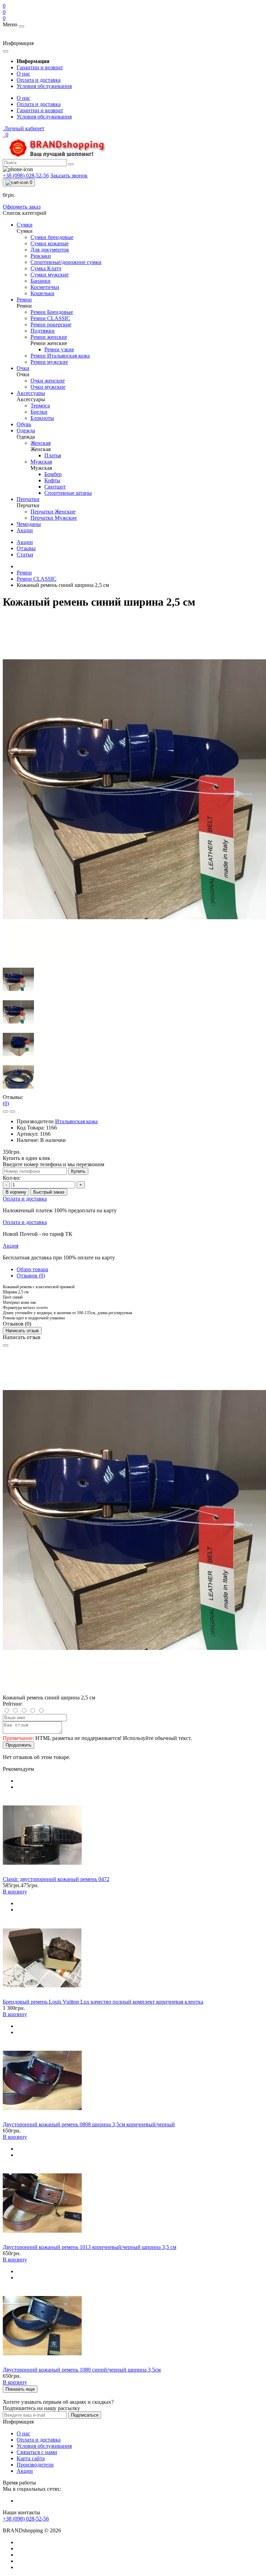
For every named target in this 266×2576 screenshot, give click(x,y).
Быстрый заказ (49, 1192)
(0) (6, 1103)
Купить (78, 1171)
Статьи (25, 555)
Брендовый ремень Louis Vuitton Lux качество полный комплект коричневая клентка (103, 2002)
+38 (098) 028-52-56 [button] (26, 2519)
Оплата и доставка (39, 80)
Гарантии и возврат (40, 67)
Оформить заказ (22, 207)
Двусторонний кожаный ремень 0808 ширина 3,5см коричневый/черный (89, 2124)
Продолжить (19, 1745)
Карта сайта (31, 2458)
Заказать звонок (69, 175)
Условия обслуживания (44, 86)
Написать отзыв (22, 1331)
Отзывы (26, 548)
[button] (24, 128)
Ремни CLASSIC (37, 579)
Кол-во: (12, 1178)
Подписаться (85, 2415)
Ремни (24, 573)
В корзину (16, 1192)
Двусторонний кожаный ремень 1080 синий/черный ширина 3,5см (82, 2370)
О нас (23, 74)
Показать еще (20, 2389)
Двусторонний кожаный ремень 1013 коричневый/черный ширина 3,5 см (90, 2247)
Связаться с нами (37, 2452)
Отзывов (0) (31, 1276)
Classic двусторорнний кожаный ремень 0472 (56, 1879)
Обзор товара (32, 1269)
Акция (11, 1246)
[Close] (6, 1345)
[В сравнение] (12, 1111)
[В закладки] (6, 1111)
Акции (25, 542)
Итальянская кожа (76, 1121)
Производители (35, 2465)
